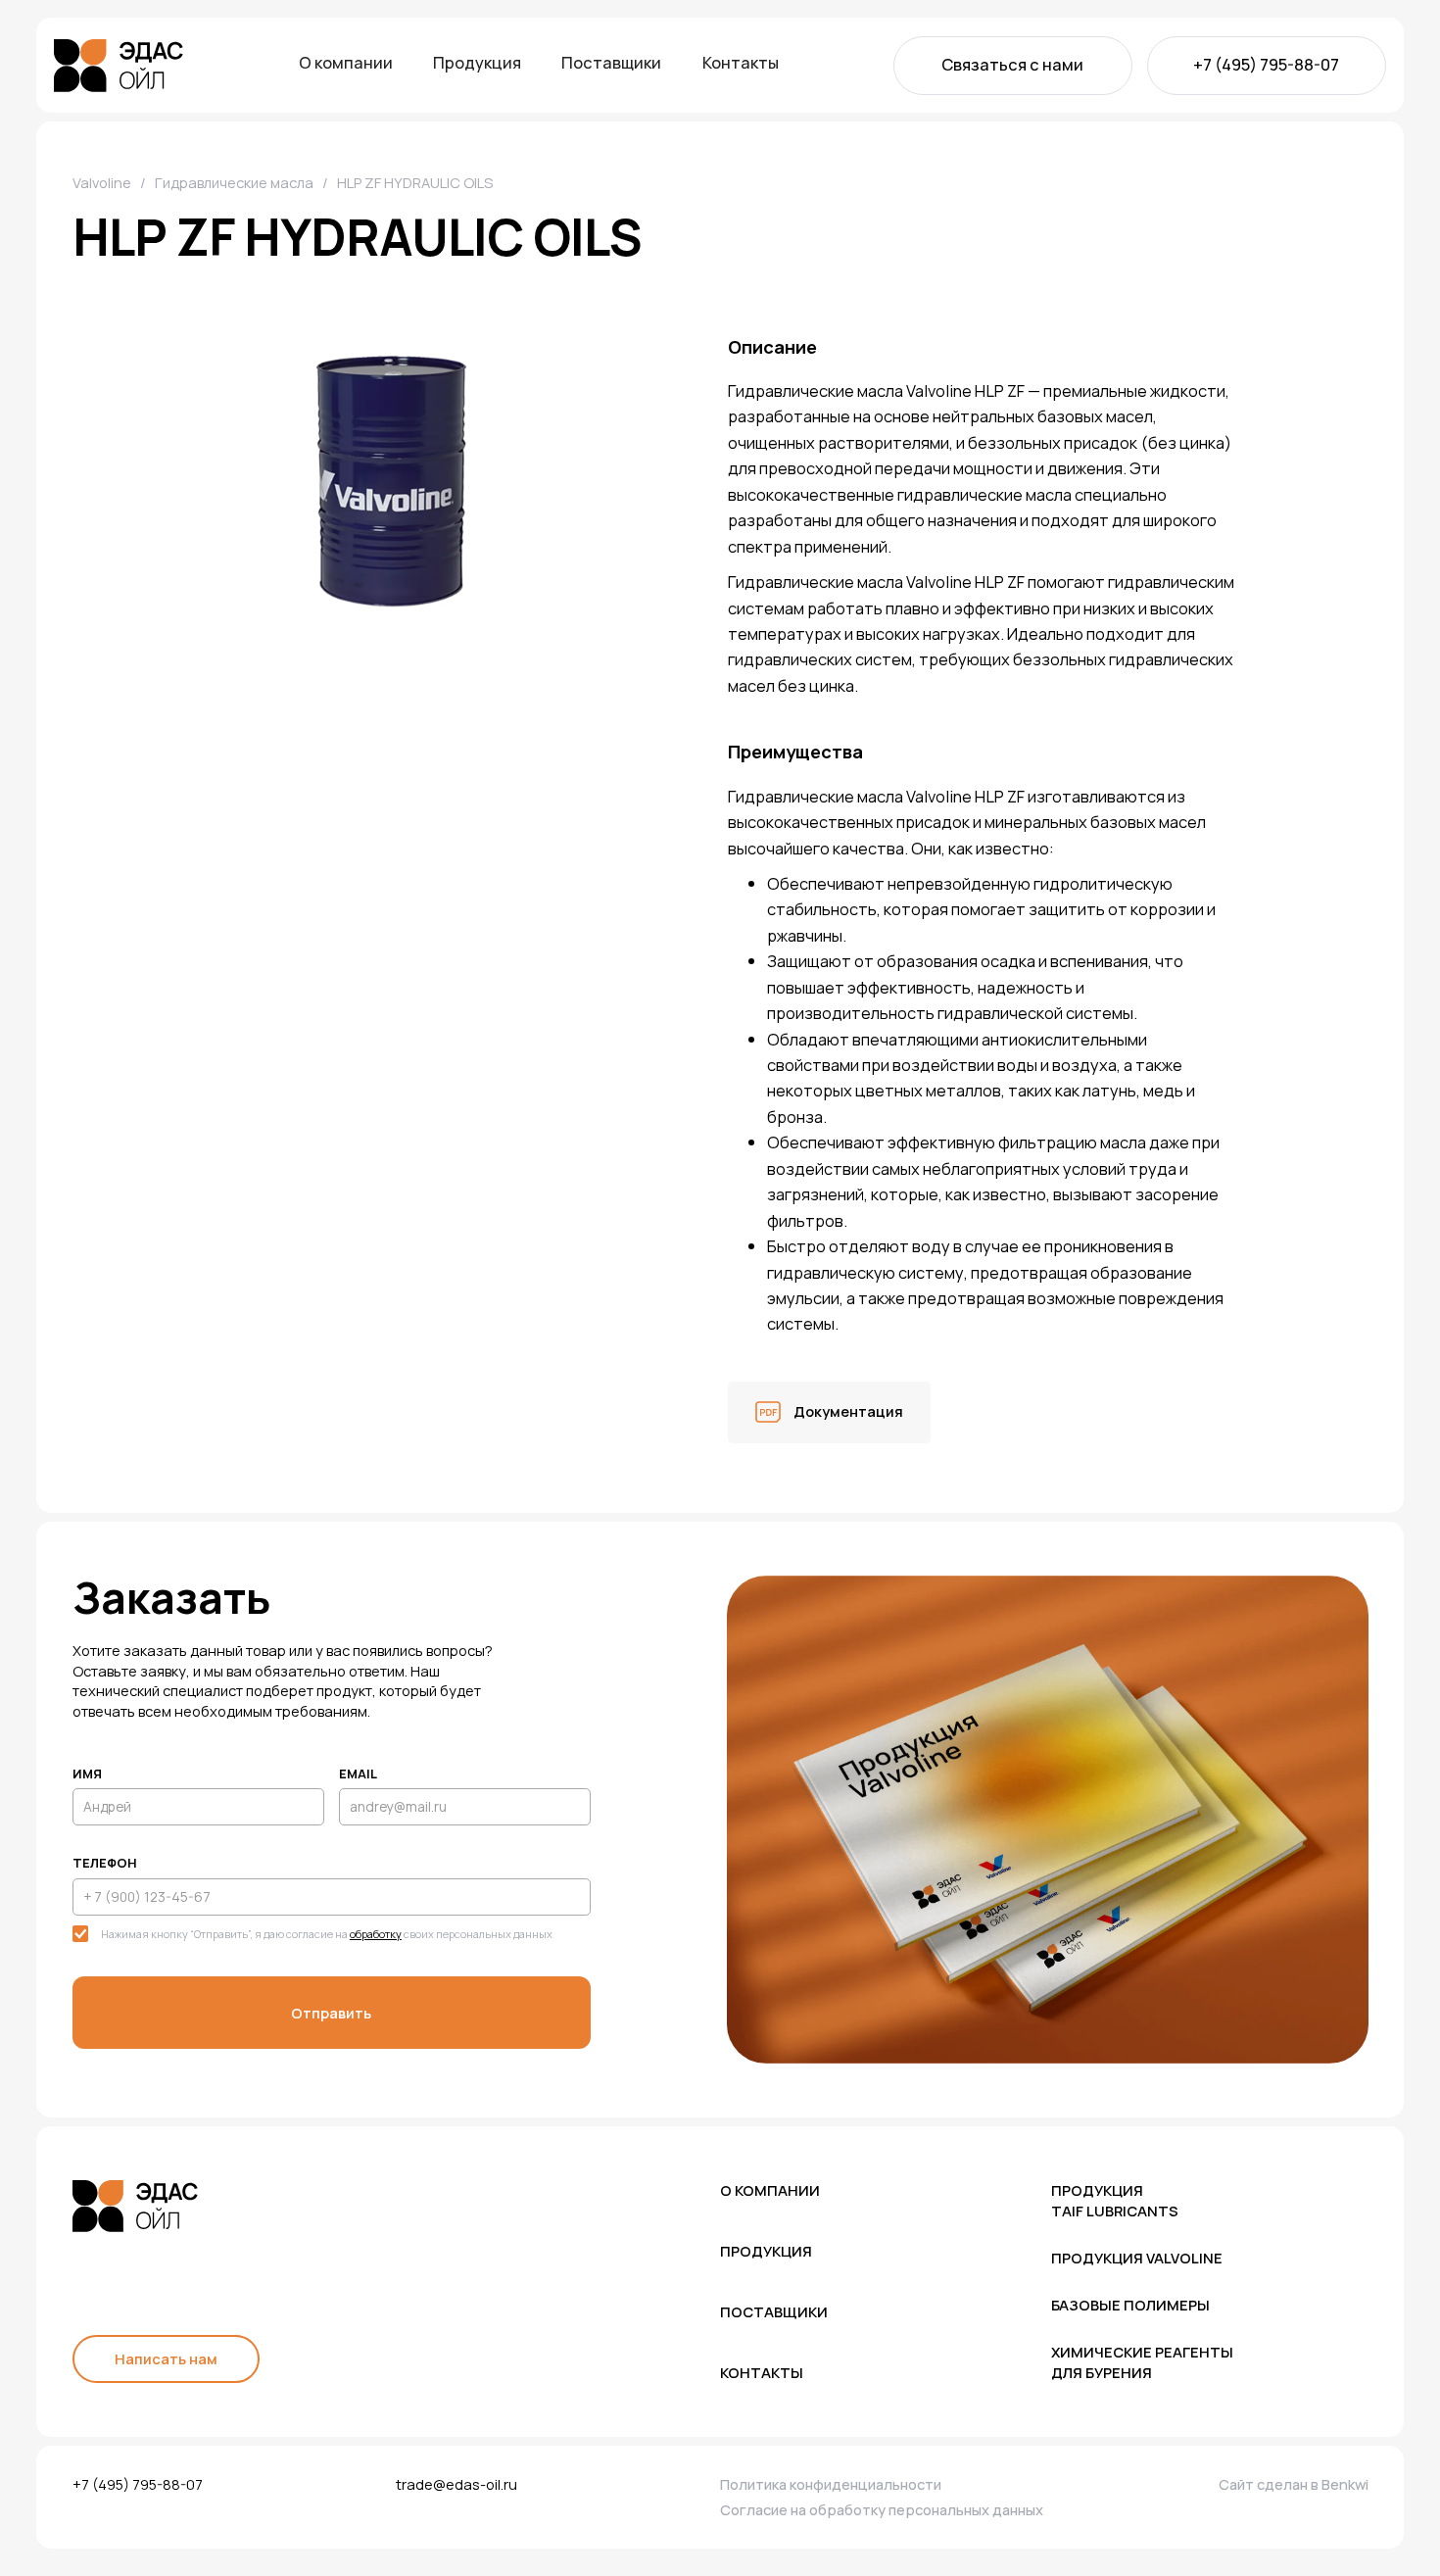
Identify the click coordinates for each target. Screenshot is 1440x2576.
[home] (119, 66)
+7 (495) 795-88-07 (1266, 64)
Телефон (105, 1863)
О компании (346, 63)
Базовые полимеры (1130, 2305)
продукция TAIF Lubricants (1115, 2200)
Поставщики (611, 63)
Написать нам (166, 2358)
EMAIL (358, 1774)
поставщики (774, 2311)
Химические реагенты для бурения (1142, 2362)
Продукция (477, 63)
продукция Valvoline (1137, 2258)
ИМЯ (87, 1774)
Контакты (741, 63)
